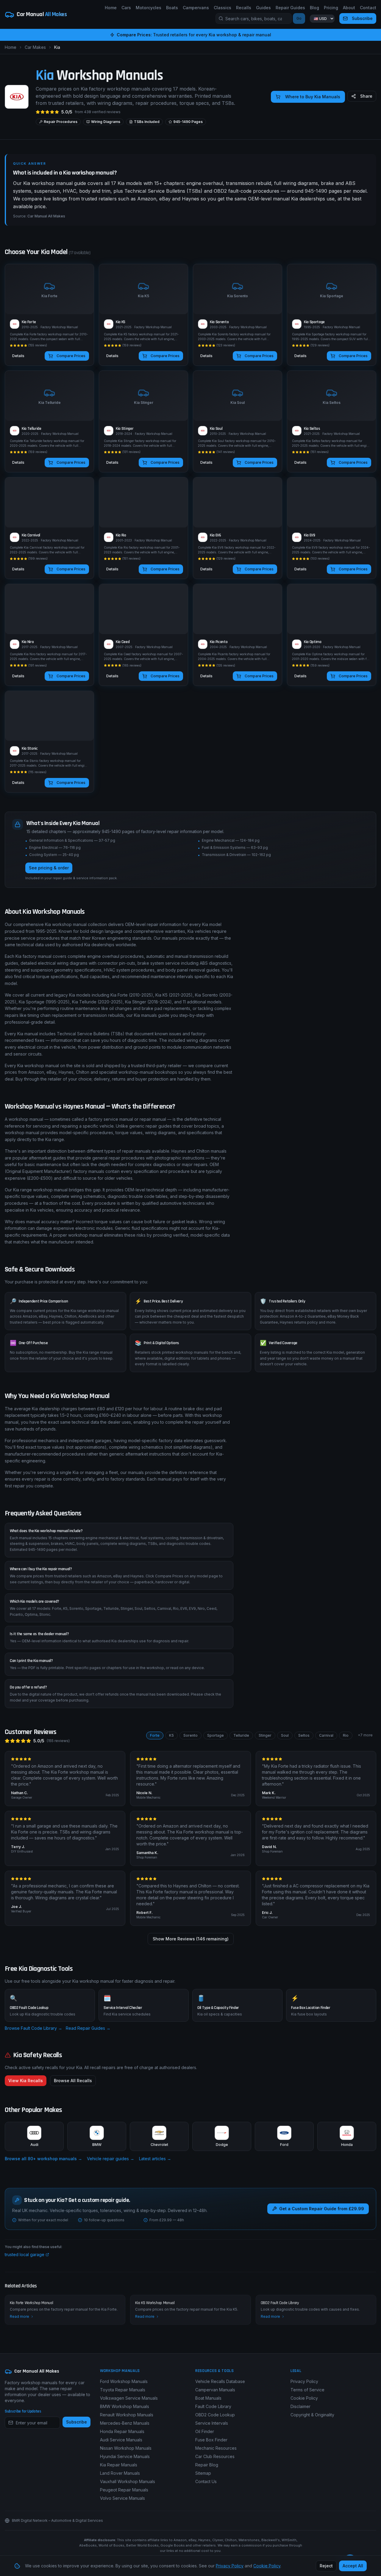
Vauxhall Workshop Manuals (128, 2481)
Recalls (244, 8)
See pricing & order (49, 867)
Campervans (196, 8)
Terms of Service (307, 2390)
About (349, 8)
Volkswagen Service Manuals (129, 2398)
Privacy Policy (304, 2381)
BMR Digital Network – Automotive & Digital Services (57, 2520)
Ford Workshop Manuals (124, 2381)
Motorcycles (149, 8)
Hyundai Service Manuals (125, 2456)
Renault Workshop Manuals (127, 2415)
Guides (263, 8)
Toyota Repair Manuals (123, 2390)
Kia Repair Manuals (119, 2465)
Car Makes (35, 47)
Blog (314, 8)
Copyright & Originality (312, 2415)
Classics (222, 8)
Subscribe (362, 18)
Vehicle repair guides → (111, 2159)
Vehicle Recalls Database (220, 2381)
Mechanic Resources (216, 2448)
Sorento (190, 1735)
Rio (346, 1735)
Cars (126, 8)
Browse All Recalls (73, 2081)
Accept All (353, 2566)
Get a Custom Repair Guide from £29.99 (322, 2209)
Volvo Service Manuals (122, 2498)
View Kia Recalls (26, 2081)
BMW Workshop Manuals (125, 2406)
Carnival (326, 1735)
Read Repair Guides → (88, 2028)
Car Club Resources (215, 2456)
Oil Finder (205, 2431)
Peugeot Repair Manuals (124, 2490)
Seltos (304, 1735)
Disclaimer (300, 2406)
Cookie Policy (304, 2398)
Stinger (265, 1735)
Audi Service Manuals (121, 2440)
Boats (172, 8)
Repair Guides (290, 8)
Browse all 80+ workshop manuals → (43, 2159)
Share (366, 96)
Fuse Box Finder (211, 2440)
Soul (285, 1735)
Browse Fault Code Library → (33, 2028)
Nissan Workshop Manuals (126, 2448)
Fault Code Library (213, 2406)
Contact (368, 8)
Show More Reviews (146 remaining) (191, 1939)
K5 (171, 1735)
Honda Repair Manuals (122, 2431)
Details (18, 356)
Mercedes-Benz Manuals (125, 2423)
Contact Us (206, 2481)
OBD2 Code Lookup (215, 2415)
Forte (155, 1735)
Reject (326, 2566)
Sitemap (203, 2473)
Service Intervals (212, 2423)
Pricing (331, 8)
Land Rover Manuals (120, 2473)
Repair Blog (207, 2465)
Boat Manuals (208, 2398)
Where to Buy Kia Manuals (313, 97)
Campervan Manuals (215, 2390)
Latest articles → (155, 2159)
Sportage (216, 1735)
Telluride (241, 1735)
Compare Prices (71, 356)
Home (111, 8)
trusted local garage (25, 2254)
